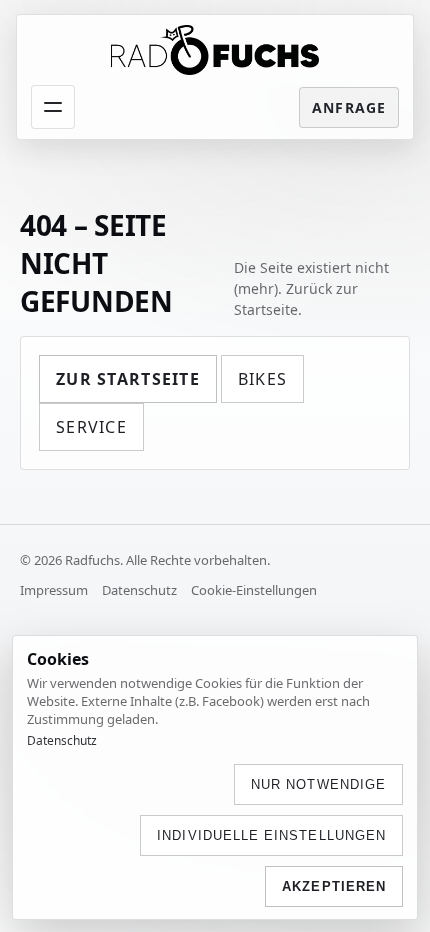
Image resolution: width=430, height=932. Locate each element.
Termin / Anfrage (349, 107)
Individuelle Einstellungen (271, 835)
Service (91, 427)
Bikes (262, 379)
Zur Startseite (128, 379)
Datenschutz (139, 590)
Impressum (54, 590)
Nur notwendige (318, 784)
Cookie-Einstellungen (254, 590)
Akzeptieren (334, 886)
